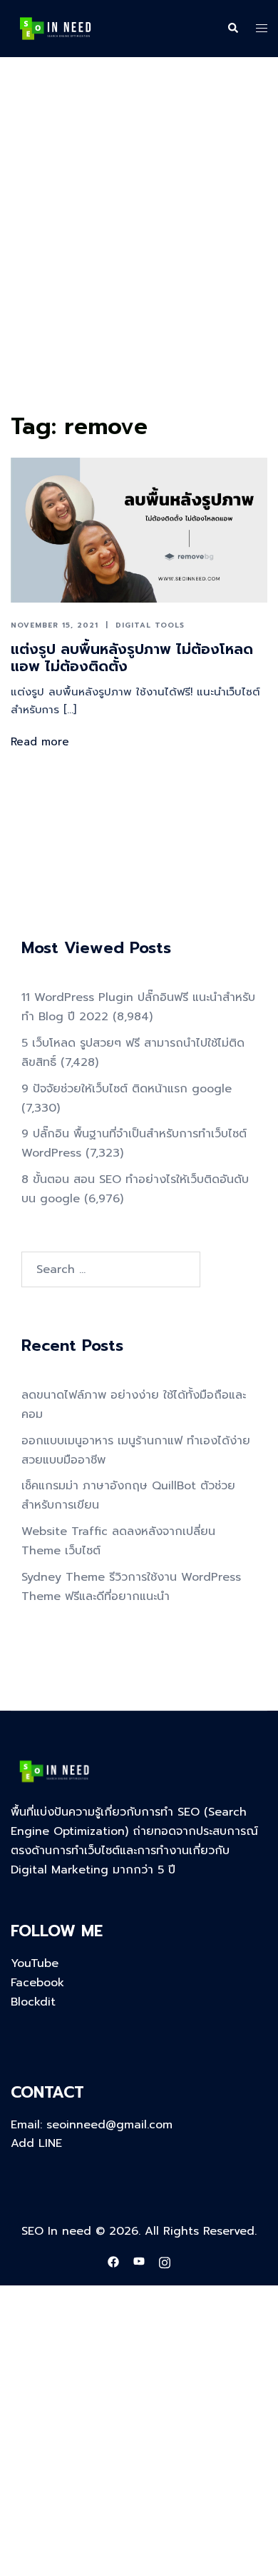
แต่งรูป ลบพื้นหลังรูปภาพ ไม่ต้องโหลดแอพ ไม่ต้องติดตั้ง (132, 658)
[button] (232, 29)
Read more (40, 742)
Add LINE (36, 2143)
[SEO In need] (55, 28)
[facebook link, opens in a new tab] (113, 2261)
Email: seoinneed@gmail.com (92, 2125)
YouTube (35, 1963)
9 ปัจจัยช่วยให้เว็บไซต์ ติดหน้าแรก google (127, 1089)
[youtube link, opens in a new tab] (139, 2261)
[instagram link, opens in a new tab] (165, 2261)
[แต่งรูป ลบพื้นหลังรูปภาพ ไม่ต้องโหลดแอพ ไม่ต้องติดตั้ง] (139, 530)
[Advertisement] (139, 261)
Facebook (37, 1983)
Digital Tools (150, 625)
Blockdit (33, 2002)
